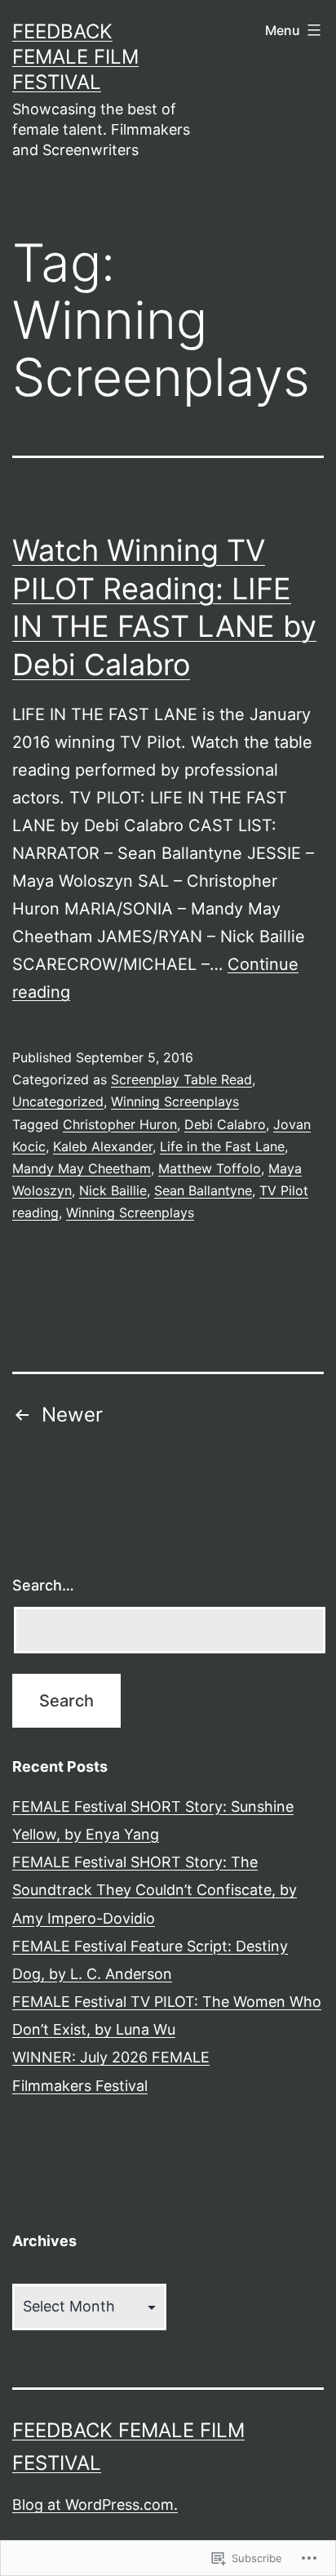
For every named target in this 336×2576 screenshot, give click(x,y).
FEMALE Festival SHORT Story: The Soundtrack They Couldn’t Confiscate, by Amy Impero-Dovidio (155, 1890)
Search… (43, 1585)
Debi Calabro (225, 1124)
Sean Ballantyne (203, 1190)
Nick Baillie (113, 1190)
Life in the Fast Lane (222, 1146)
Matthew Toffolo (210, 1168)
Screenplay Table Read (181, 1079)
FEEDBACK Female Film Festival (75, 57)
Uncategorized (58, 1101)
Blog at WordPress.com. (95, 2505)
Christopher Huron (120, 1124)
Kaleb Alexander (103, 1146)
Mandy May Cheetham (82, 1168)
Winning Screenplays (175, 1101)
